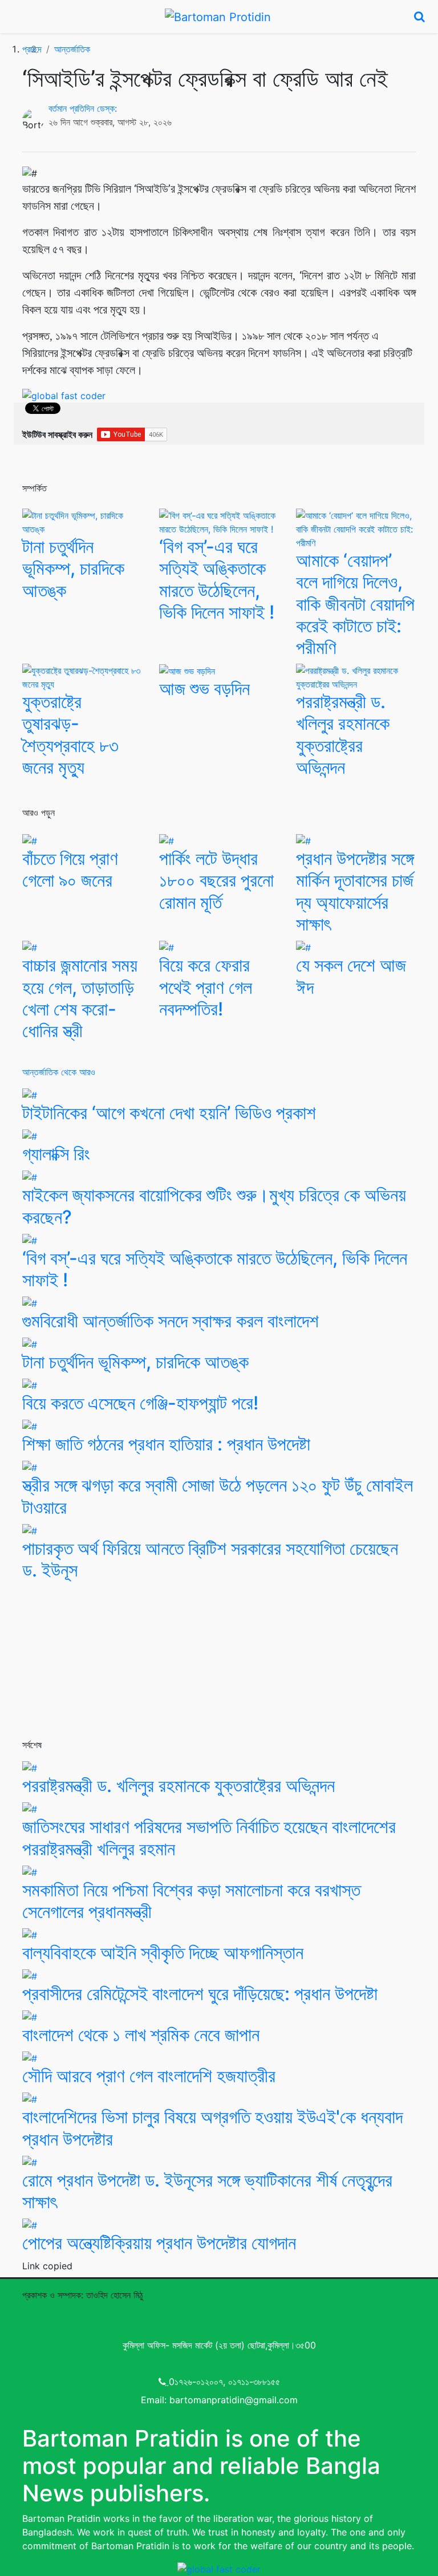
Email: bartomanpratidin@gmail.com (219, 2400)
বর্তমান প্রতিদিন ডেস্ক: (83, 108)
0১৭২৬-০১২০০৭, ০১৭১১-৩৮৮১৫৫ (224, 2382)
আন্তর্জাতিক (72, 49)
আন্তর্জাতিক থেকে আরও (59, 1072)
